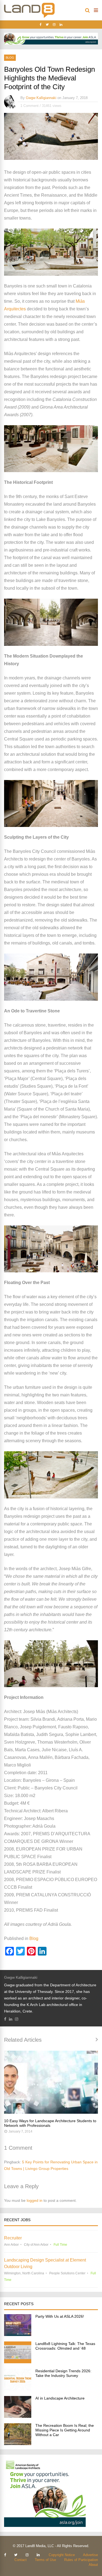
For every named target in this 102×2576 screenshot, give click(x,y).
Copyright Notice (62, 2555)
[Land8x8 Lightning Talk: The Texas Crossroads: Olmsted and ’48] (18, 2362)
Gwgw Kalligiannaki (41, 98)
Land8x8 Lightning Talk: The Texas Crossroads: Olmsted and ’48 (65, 2346)
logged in (35, 2200)
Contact (21, 2560)
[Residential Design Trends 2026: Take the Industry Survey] (18, 2389)
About (93, 2565)
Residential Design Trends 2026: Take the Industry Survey (63, 2373)
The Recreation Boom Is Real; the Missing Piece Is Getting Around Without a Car (65, 2430)
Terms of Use (45, 2560)
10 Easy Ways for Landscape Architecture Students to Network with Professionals (50, 2123)
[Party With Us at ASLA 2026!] (18, 2334)
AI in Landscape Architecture (60, 2398)
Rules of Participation (81, 2560)
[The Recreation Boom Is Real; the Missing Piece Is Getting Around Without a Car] (18, 2444)
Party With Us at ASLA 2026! (60, 2316)
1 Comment (30, 106)
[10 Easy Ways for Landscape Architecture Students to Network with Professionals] (51, 2082)
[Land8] (29, 17)
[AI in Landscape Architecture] (18, 2416)
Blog (10, 58)
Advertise (90, 2555)
